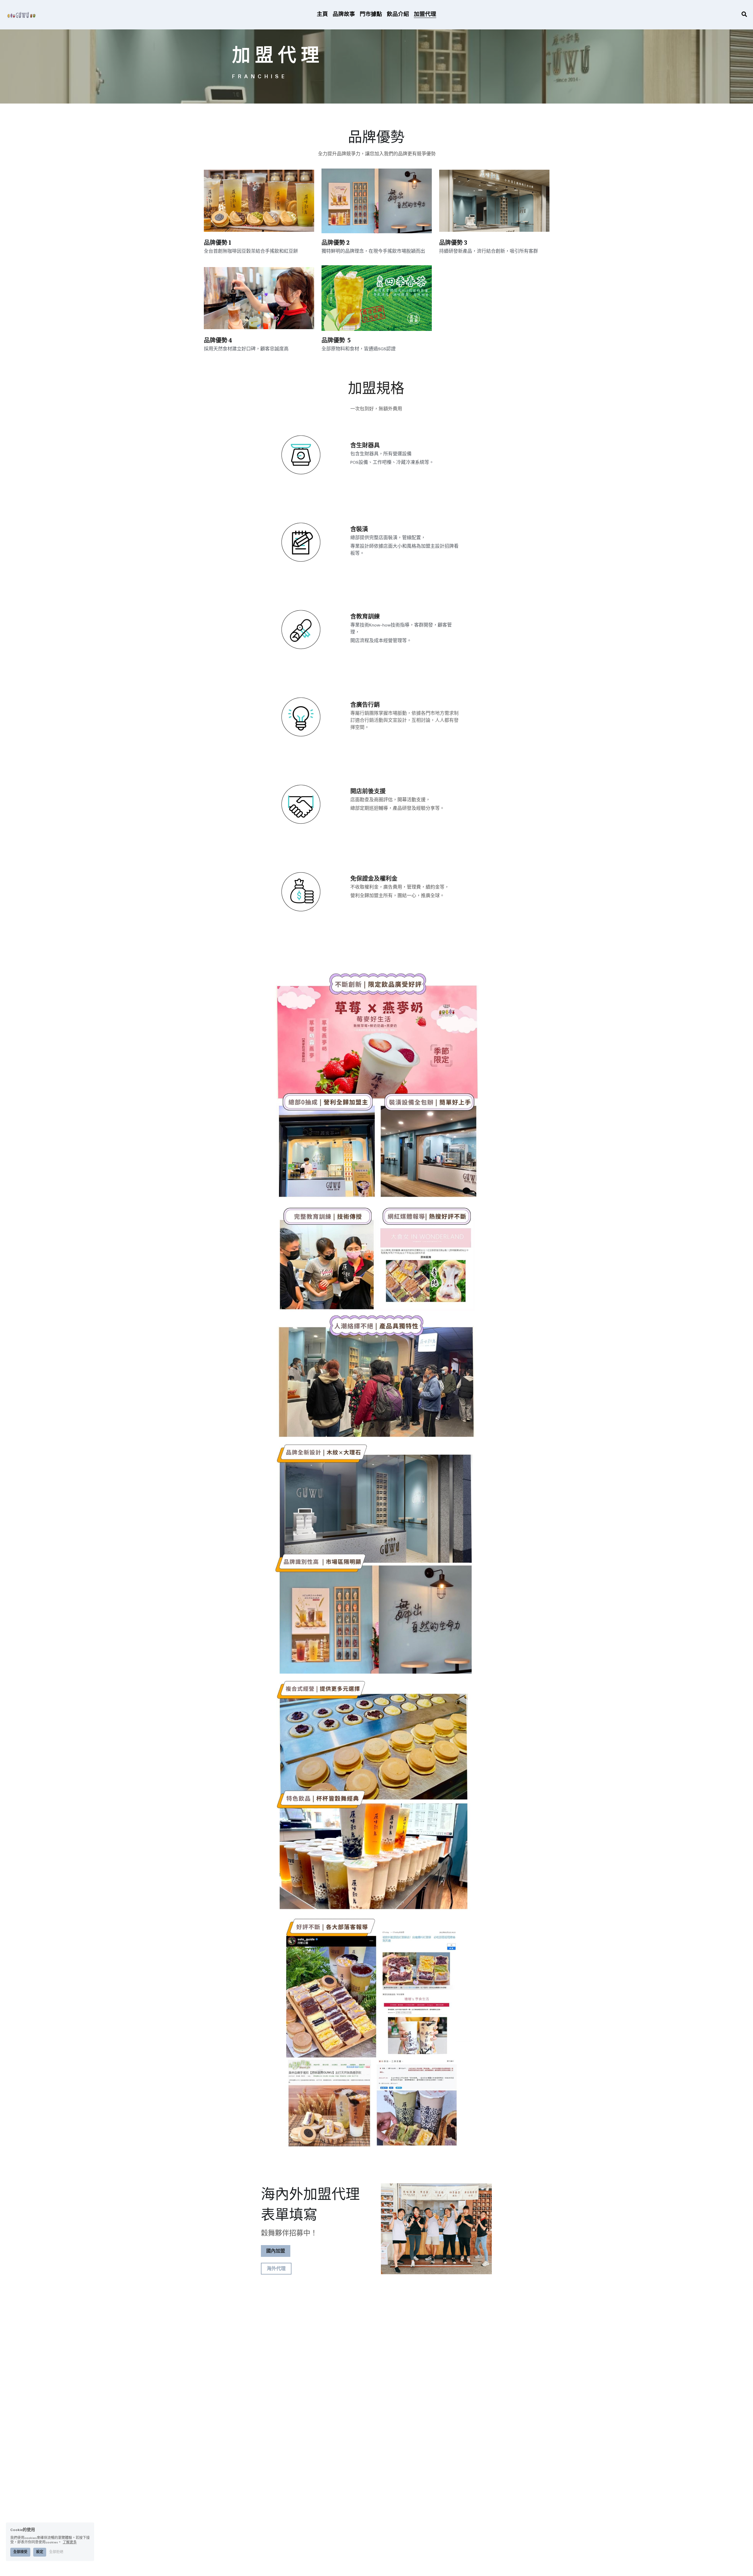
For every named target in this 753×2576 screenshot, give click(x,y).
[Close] (487, 1232)
